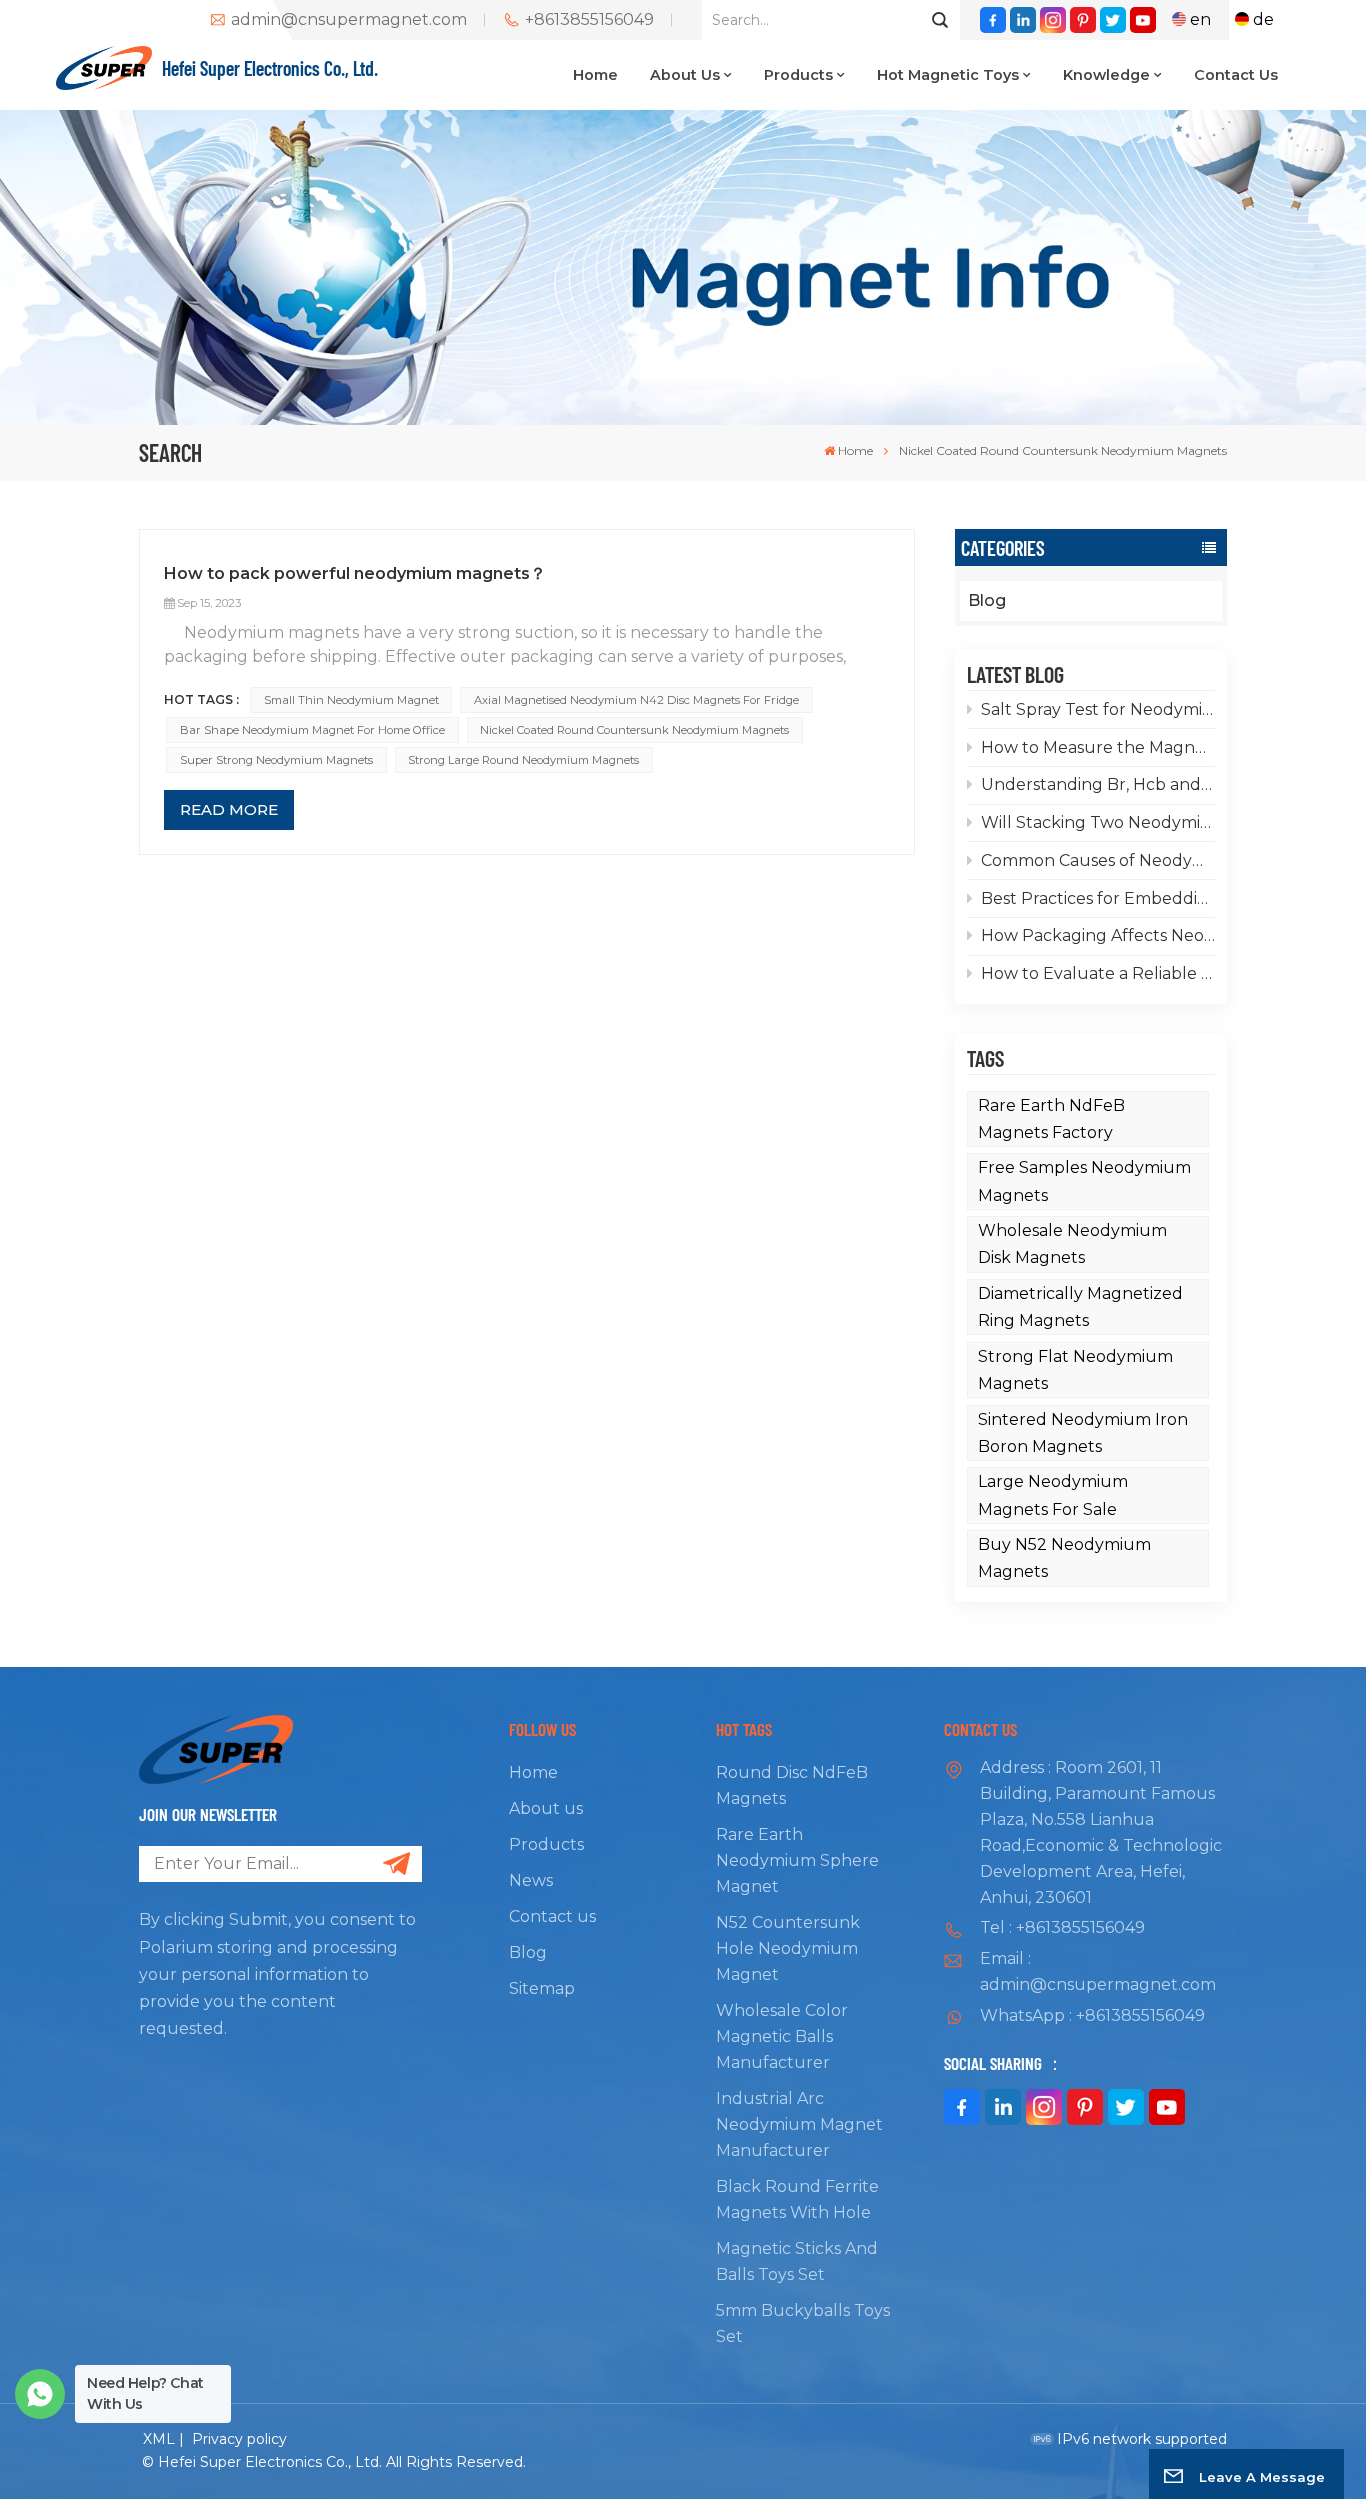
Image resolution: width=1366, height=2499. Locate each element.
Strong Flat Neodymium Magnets (1075, 1370)
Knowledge (1106, 75)
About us (685, 75)
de (1263, 19)
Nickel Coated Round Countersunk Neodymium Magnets (634, 730)
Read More (229, 809)
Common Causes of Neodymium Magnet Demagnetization (1098, 860)
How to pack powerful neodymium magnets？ (355, 573)
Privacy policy (239, 2439)
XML (159, 2439)
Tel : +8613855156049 (1062, 1927)
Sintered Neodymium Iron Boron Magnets (1083, 1433)
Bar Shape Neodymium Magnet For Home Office (312, 730)
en (1200, 19)
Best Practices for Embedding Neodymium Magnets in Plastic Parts (1098, 898)
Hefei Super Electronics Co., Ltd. (270, 68)
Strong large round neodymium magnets (523, 760)
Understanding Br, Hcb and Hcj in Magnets (1098, 784)
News (531, 1880)
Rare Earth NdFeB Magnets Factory (1051, 1119)
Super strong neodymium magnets (276, 760)
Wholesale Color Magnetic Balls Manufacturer (782, 2036)
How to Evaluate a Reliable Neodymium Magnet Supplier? (1098, 973)
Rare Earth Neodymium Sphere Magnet (797, 1860)
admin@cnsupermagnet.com (349, 20)
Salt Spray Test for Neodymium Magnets (1098, 709)
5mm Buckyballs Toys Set (803, 2323)
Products (798, 75)
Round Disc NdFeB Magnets (792, 1785)
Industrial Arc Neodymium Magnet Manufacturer (799, 2124)
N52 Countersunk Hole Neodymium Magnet (788, 1948)
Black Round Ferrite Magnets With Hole (797, 2199)
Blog (987, 600)
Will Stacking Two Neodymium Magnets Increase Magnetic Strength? (1098, 822)
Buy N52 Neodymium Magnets (1064, 1558)
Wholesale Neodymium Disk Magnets (1072, 1244)
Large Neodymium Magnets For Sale (1053, 1495)
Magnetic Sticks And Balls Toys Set (797, 2261)
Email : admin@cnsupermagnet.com (1098, 1971)
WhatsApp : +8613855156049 (1092, 2015)
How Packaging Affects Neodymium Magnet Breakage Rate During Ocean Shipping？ (1098, 935)
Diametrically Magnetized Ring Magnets (1080, 1307)
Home (595, 75)
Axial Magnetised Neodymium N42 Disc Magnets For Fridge (636, 700)
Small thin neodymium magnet (351, 700)
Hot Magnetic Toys (948, 75)
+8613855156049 (589, 20)
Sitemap (542, 1988)
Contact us (1236, 75)
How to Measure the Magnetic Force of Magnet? (1098, 747)
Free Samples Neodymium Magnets (1084, 1181)
